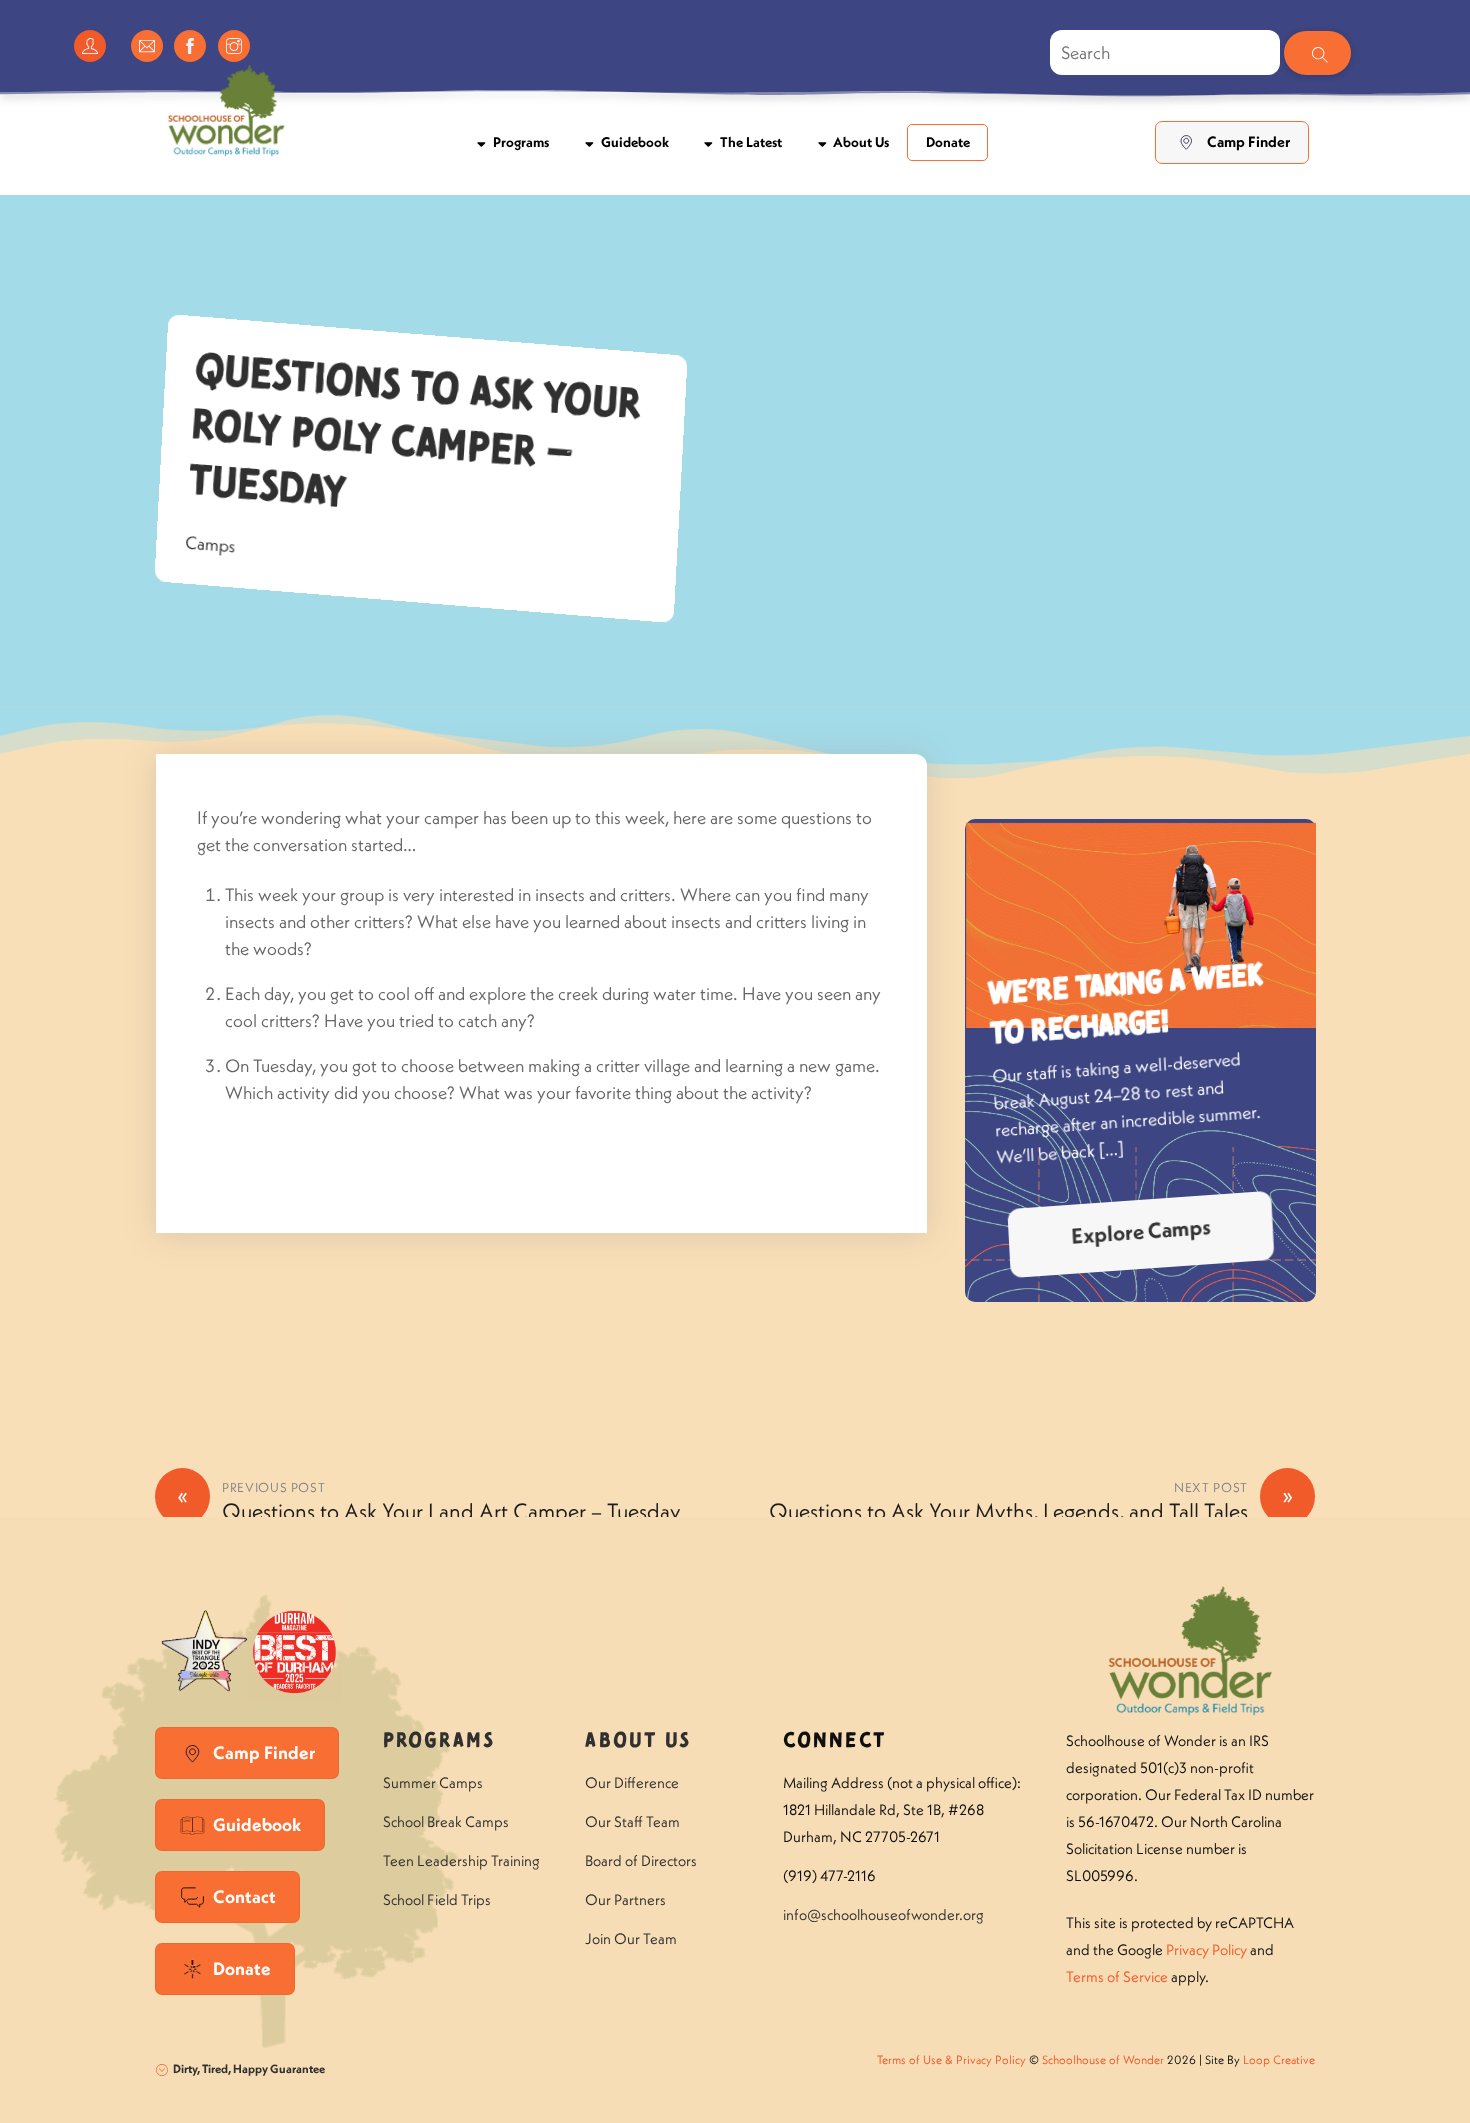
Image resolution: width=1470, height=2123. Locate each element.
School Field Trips (437, 1899)
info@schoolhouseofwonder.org (883, 1914)
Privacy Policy (1206, 1949)
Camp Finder (1248, 141)
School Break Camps (446, 1821)
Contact (244, 1896)
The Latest (749, 142)
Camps (211, 543)
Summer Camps (433, 1782)
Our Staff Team (632, 1821)
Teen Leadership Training (461, 1860)
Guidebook (633, 142)
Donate (948, 142)
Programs (519, 142)
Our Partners (625, 1899)
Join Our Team (631, 1938)
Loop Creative (1279, 2059)
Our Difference (632, 1782)
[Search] (1317, 52)
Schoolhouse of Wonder (1103, 2059)
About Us (859, 142)
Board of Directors (641, 1860)
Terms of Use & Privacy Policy (951, 2059)
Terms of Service (1117, 1976)
